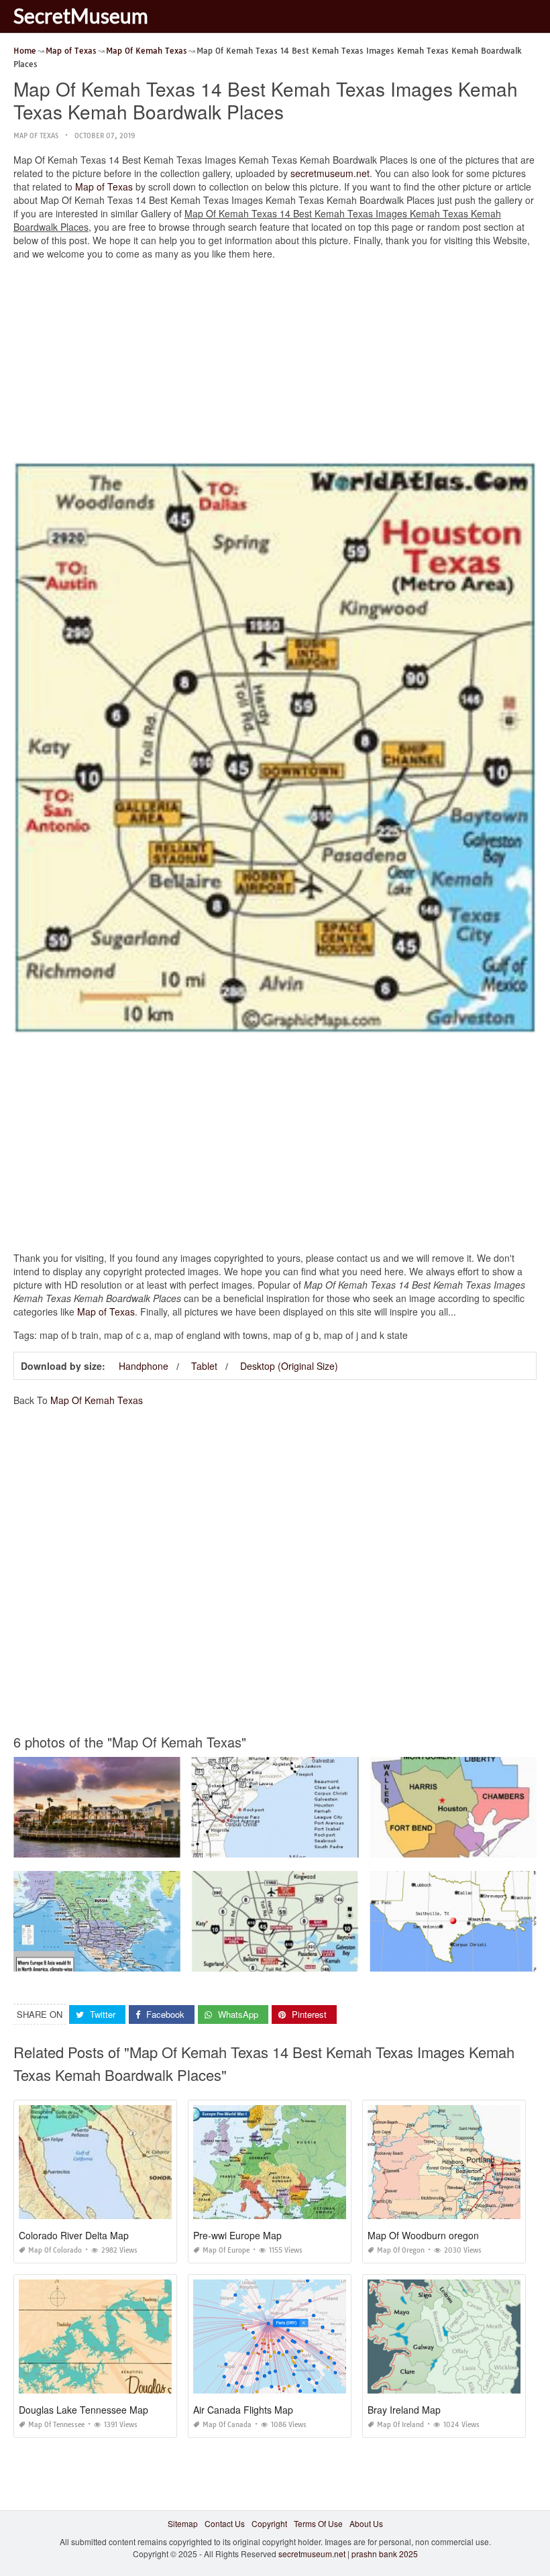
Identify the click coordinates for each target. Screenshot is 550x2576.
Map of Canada (227, 2425)
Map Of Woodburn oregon (423, 2235)
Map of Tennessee (56, 2425)
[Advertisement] (275, 364)
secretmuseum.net (330, 173)
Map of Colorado (55, 2250)
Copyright (269, 2523)
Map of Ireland (400, 2425)
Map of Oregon (401, 2250)
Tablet (204, 1366)
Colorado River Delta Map (74, 2235)
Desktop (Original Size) (289, 1366)
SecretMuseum (81, 15)
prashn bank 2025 (385, 2554)
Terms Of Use (318, 2523)
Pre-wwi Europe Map (237, 2235)
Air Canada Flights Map (243, 2410)
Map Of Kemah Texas (97, 1400)
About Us (366, 2523)
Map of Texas (36, 136)
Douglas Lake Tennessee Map (84, 2410)
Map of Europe (226, 2250)
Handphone (144, 1366)
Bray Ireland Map (404, 2410)
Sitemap (183, 2523)
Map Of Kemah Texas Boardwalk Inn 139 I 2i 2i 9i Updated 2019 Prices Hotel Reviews (173, 1845)
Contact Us (225, 2523)
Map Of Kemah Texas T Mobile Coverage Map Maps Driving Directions (323, 1845)
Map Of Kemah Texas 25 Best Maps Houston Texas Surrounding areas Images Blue (346, 1959)
